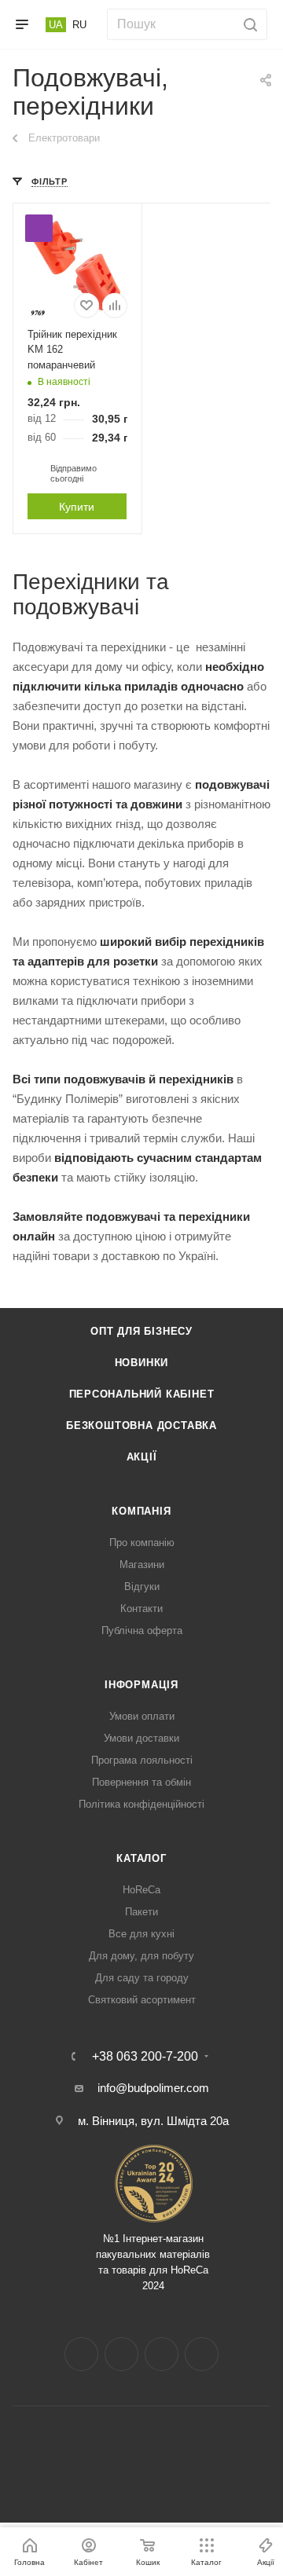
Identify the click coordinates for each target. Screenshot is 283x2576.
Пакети (141, 1912)
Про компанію (142, 1543)
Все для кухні (141, 1934)
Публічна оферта (142, 1631)
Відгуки (142, 1587)
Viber (202, 2354)
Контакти (141, 1609)
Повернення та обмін (141, 1782)
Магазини (142, 1565)
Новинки (142, 1363)
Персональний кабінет (142, 1394)
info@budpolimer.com (153, 2088)
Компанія (141, 1511)
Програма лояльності (142, 1760)
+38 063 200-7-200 (145, 2057)
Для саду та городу (142, 1978)
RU (79, 25)
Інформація (141, 1685)
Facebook (81, 2354)
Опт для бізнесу (141, 1331)
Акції (142, 1457)
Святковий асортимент (142, 2000)
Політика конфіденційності (141, 1804)
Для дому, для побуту (141, 1956)
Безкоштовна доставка (141, 1425)
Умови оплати (142, 1716)
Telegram (162, 2354)
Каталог (141, 1858)
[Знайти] (248, 24)
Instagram (121, 2354)
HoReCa (141, 1890)
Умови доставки (141, 1738)
